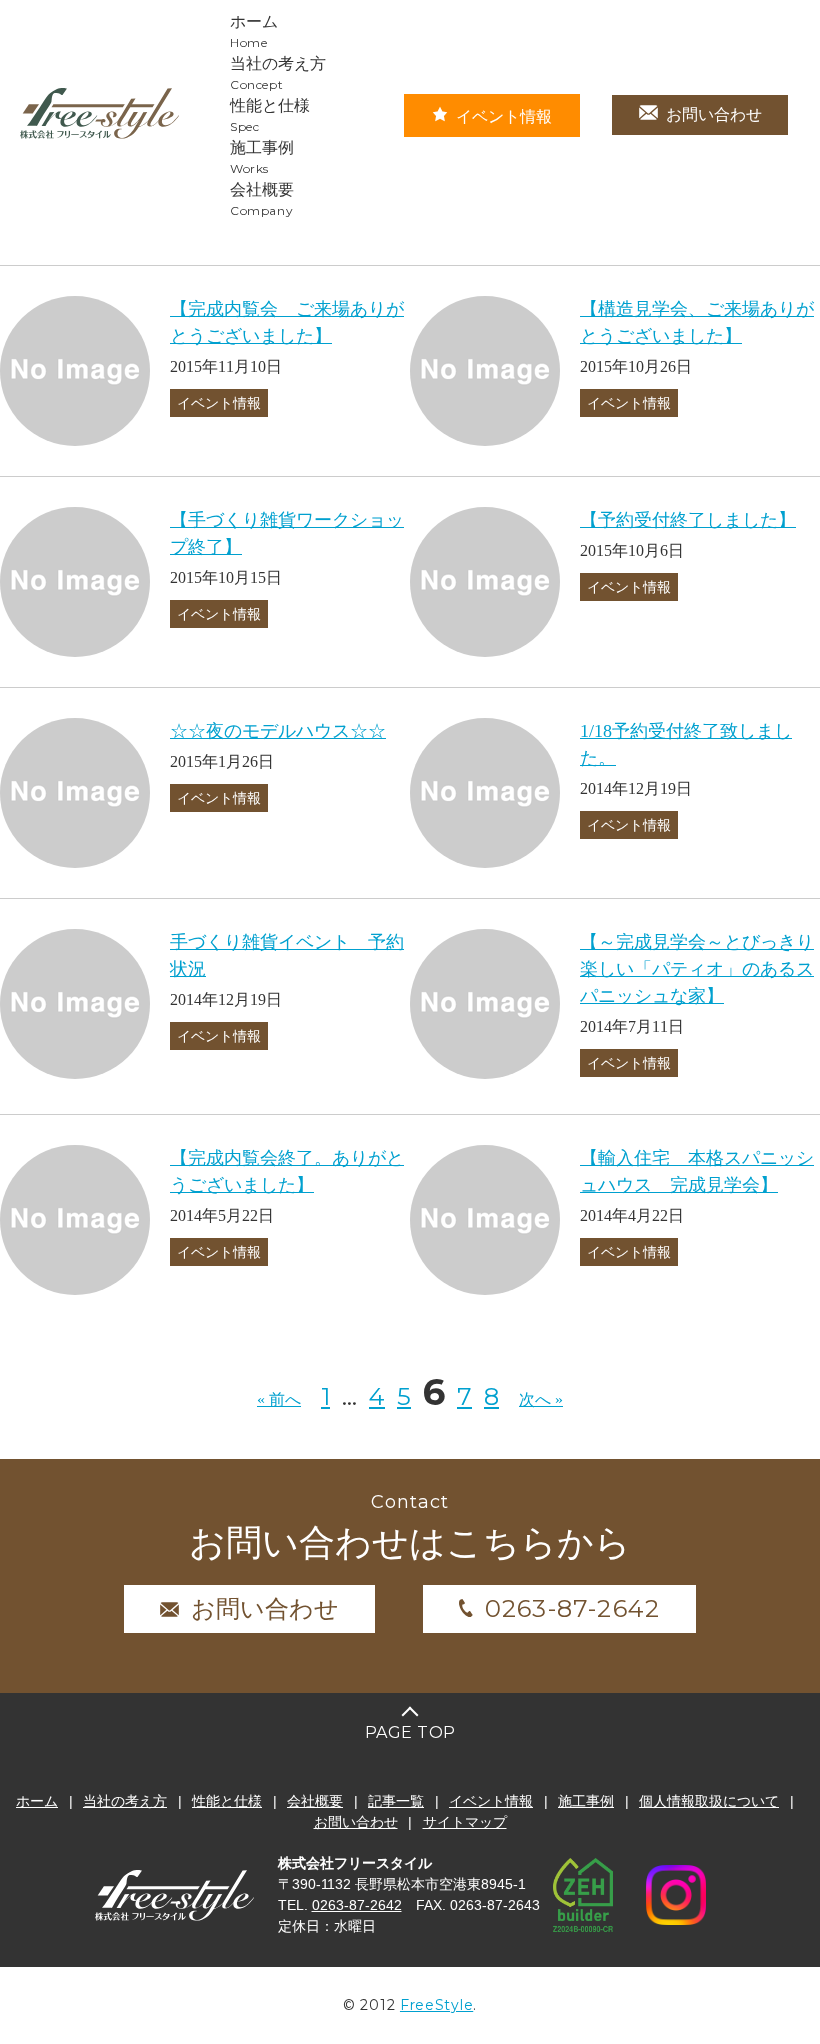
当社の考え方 (125, 1801)
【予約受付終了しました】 (688, 520)
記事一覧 (396, 1801)
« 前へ (279, 1399)
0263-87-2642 (572, 1608)
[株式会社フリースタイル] (100, 135)
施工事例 (586, 1801)
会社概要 (315, 1801)
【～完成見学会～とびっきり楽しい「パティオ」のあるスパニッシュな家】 (697, 969)
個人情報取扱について (709, 1801)
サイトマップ (465, 1822)
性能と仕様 (227, 1801)
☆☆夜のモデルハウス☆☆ (278, 731)
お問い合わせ (714, 114)
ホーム (37, 1801)
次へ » (541, 1399)
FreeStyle (436, 2005)
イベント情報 (504, 116)
